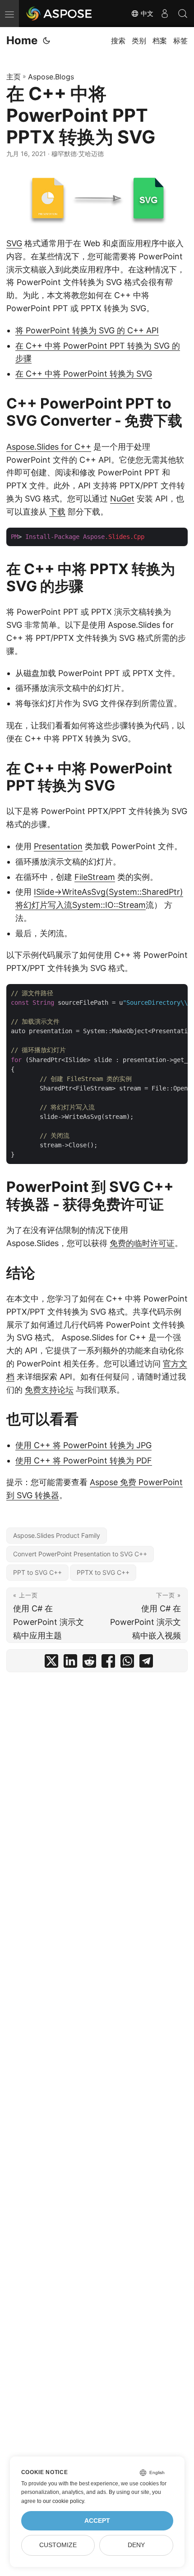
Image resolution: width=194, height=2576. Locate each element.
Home (22, 40)
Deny (136, 2545)
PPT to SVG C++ (37, 1572)
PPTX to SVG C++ (103, 1572)
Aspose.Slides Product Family (57, 1535)
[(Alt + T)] (46, 41)
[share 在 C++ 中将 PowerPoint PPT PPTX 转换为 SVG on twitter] (51, 1663)
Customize (58, 2545)
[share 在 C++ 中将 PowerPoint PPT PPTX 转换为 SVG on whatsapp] (127, 1663)
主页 (14, 77)
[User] (165, 14)
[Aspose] (60, 14)
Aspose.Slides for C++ (49, 447)
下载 (57, 512)
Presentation (58, 846)
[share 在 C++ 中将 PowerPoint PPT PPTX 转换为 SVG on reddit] (89, 1663)
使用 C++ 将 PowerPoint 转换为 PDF (84, 1460)
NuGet (122, 499)
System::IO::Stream (109, 905)
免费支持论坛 (49, 1390)
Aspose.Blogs (51, 77)
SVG (14, 243)
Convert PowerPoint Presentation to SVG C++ (80, 1554)
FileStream (95, 877)
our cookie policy (63, 2501)
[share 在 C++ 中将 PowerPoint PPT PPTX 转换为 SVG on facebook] (108, 1663)
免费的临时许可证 (142, 1243)
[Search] (183, 14)
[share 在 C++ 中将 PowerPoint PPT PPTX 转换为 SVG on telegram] (146, 1663)
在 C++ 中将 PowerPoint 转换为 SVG (84, 374)
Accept (97, 2521)
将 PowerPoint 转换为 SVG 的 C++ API (87, 330)
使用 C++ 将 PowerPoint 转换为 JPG (83, 1445)
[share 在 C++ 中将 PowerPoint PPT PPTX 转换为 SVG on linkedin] (70, 1663)
